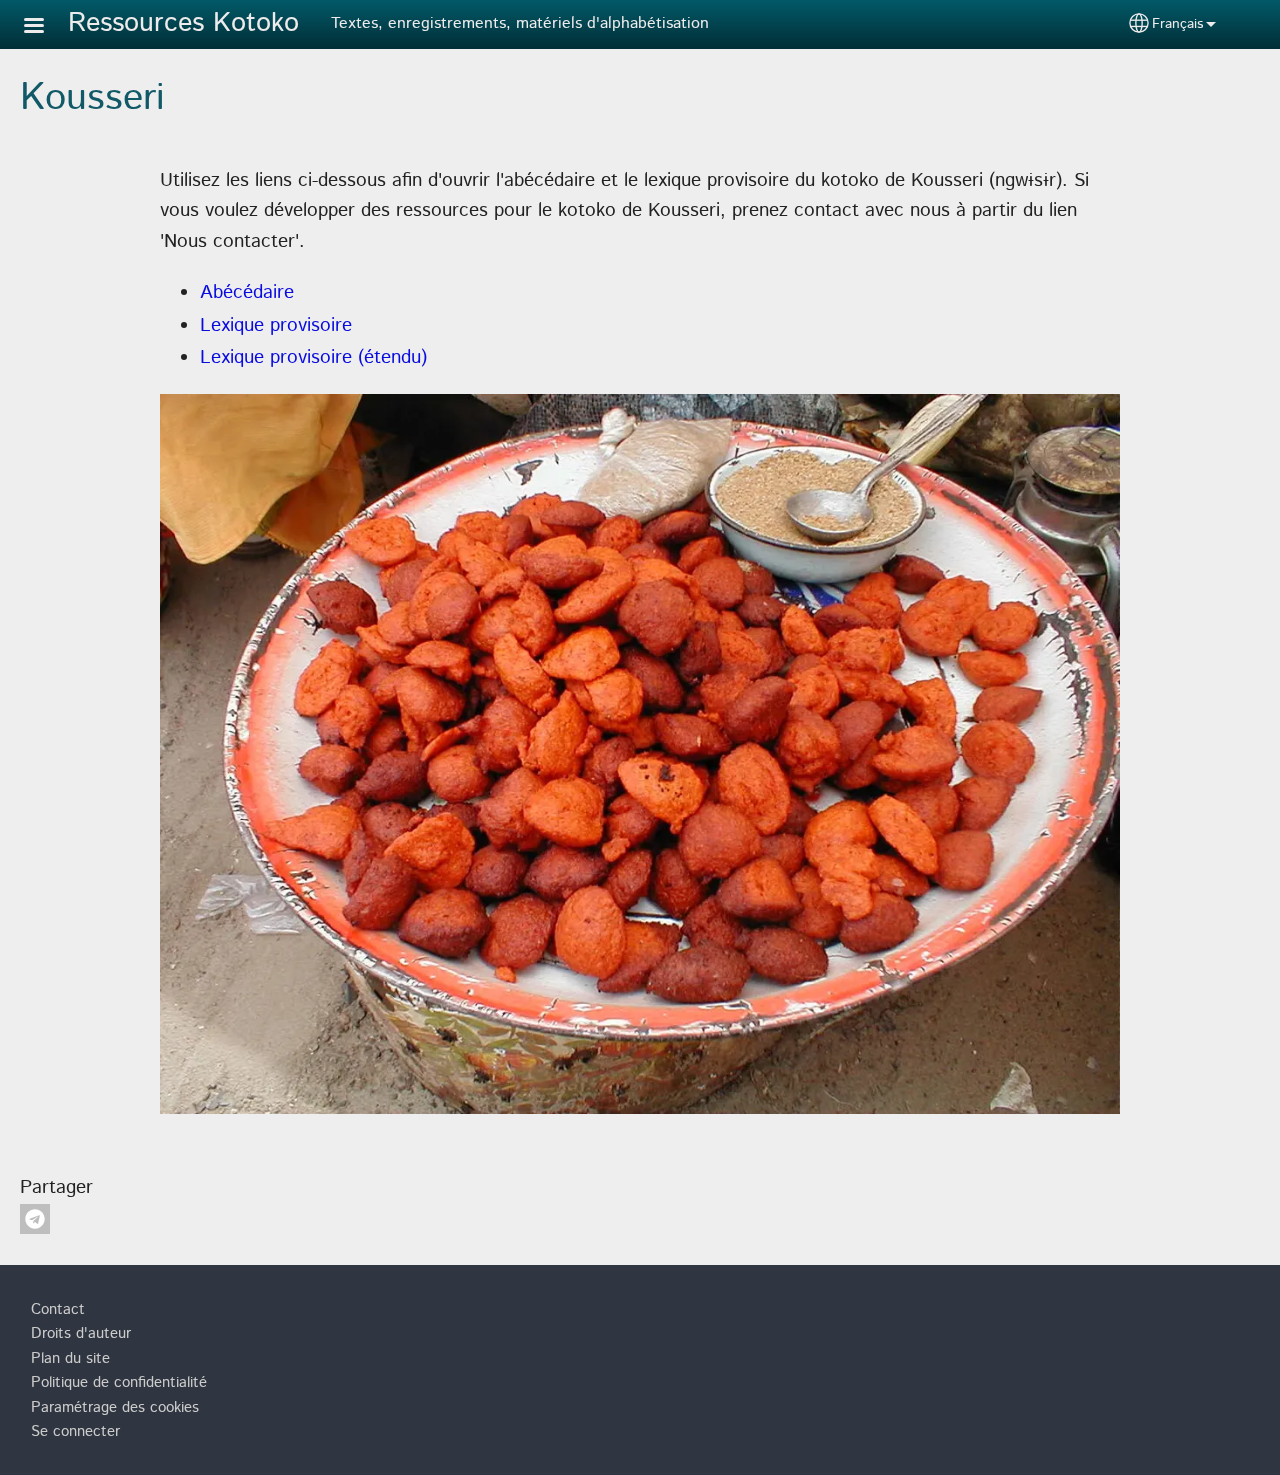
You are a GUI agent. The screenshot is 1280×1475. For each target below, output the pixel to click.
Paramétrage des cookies (115, 1408)
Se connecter (75, 1432)
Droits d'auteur (81, 1334)
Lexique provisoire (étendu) (313, 357)
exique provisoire (281, 325)
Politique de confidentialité (119, 1383)
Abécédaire (247, 292)
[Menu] (46, 27)
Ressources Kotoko (183, 23)
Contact (58, 1310)
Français (1177, 24)
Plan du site (70, 1359)
